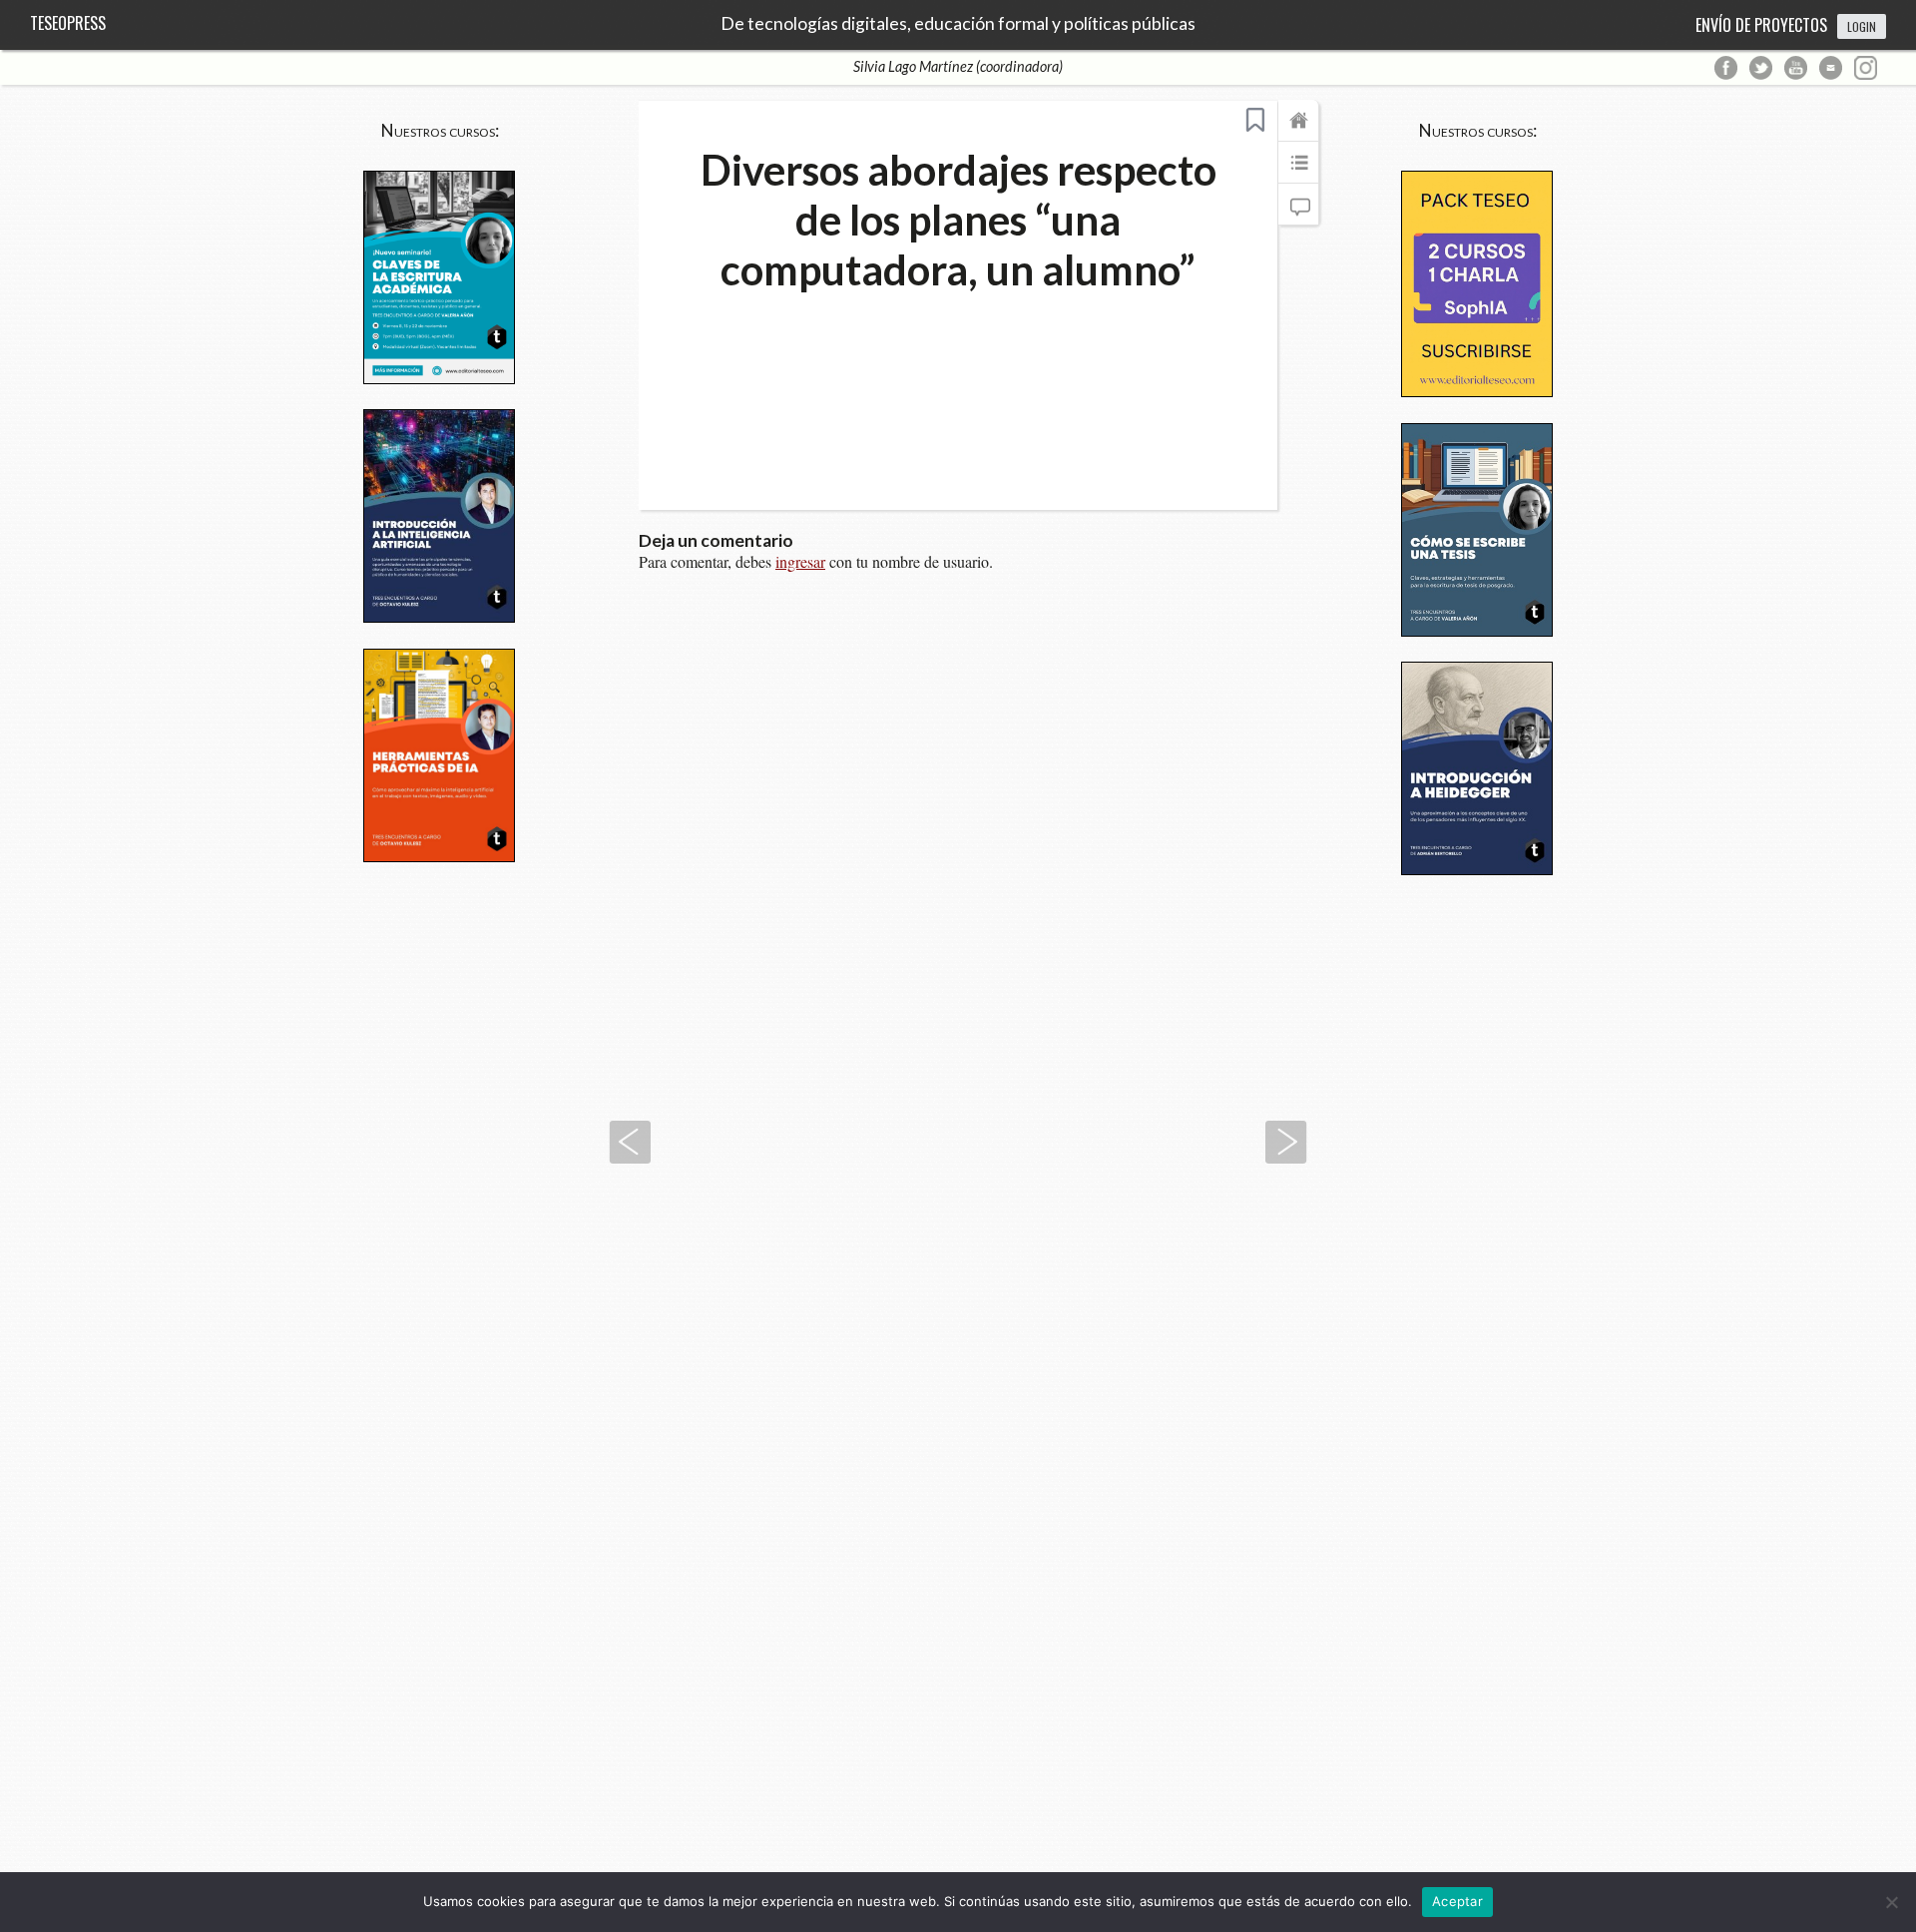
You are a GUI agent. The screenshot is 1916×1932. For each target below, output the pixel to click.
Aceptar (1457, 1901)
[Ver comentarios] (1298, 214)
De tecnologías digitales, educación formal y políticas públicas (958, 24)
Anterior (630, 1142)
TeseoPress (68, 23)
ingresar (800, 561)
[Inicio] (1298, 130)
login (1862, 26)
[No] (1891, 1902)
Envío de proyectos (1761, 25)
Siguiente (1286, 1142)
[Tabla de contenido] (1298, 172)
